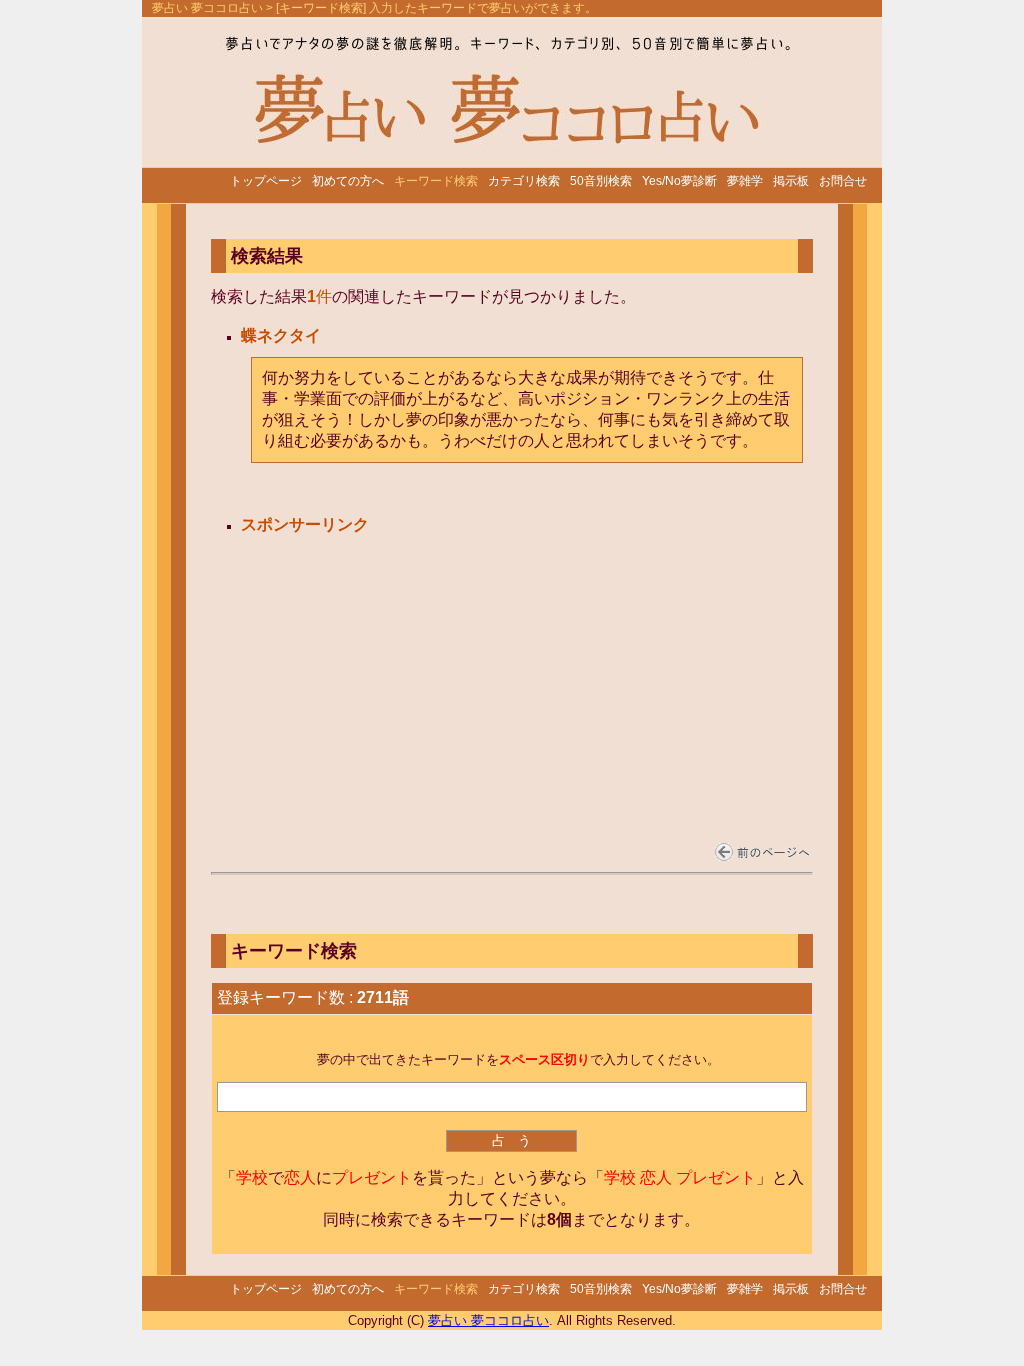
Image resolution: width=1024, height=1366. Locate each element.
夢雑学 (745, 181)
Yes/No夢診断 (679, 181)
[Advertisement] (394, 664)
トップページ (266, 181)
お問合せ (843, 181)
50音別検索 (601, 181)
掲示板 (791, 181)
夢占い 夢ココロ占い (207, 8)
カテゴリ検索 (524, 181)
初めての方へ (348, 181)
